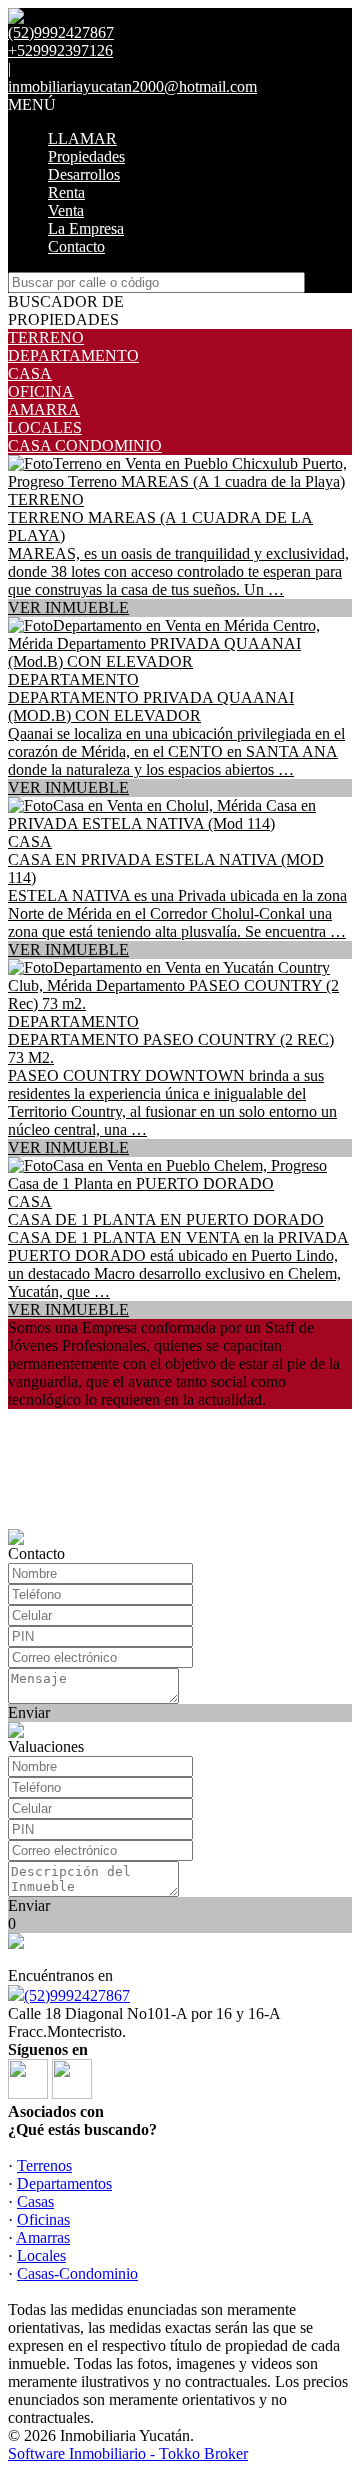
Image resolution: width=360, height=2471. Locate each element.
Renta (66, 192)
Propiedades (86, 156)
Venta (66, 210)
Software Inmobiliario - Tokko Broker (128, 2453)
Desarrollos (84, 174)
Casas (35, 2201)
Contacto (76, 246)
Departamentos (64, 2183)
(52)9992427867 (77, 1995)
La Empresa (86, 228)
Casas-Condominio (77, 2273)
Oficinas (43, 2219)
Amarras (43, 2237)
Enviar (29, 1712)
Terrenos (44, 2165)
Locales (41, 2255)
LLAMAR (82, 138)
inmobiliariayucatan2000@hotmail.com (132, 86)
